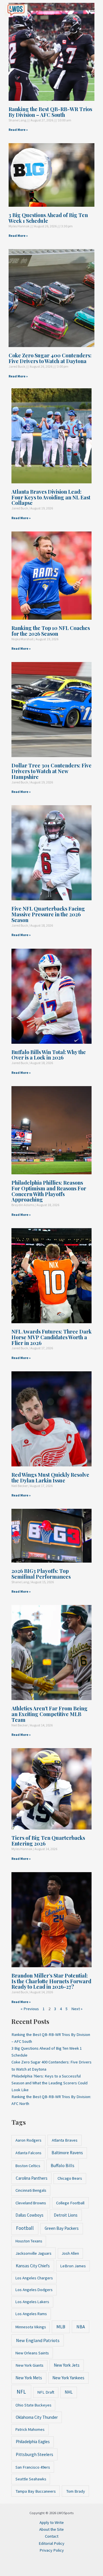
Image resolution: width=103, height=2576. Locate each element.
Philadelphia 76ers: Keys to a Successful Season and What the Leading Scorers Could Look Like (49, 2083)
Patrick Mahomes (30, 2429)
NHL (69, 2392)
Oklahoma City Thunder (37, 2417)
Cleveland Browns (31, 2203)
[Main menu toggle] (92, 10)
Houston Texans (29, 2241)
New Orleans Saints (32, 2353)
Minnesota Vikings (31, 2327)
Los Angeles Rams (31, 2314)
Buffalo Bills (63, 2165)
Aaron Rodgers (28, 2140)
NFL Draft (46, 2392)
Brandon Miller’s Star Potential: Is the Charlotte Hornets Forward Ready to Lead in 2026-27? (51, 1981)
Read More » (18, 130)
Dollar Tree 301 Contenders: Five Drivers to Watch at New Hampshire (51, 771)
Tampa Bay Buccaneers (36, 2491)
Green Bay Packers (62, 2228)
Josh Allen (70, 2253)
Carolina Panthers (32, 2178)
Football (25, 2228)
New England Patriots (38, 2340)
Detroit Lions (66, 2215)
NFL (21, 2392)
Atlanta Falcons (28, 2153)
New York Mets (29, 2378)
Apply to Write (52, 2522)
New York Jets (67, 2365)
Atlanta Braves (65, 2140)
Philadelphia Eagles (33, 2442)
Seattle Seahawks (31, 2479)
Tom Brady (76, 2491)
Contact (52, 2536)
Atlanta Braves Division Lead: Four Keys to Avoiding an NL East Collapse (51, 497)
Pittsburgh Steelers (34, 2454)
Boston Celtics (28, 2166)
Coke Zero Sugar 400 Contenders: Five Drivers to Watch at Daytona (50, 358)
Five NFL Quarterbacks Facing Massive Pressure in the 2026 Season (48, 914)
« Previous (30, 2009)
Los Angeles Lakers (32, 2302)
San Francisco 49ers (33, 2467)
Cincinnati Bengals (31, 2190)
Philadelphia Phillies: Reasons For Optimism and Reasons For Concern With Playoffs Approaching (49, 1191)
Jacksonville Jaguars (33, 2253)
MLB (61, 2327)
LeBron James (73, 2266)
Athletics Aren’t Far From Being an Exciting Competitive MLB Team (49, 1714)
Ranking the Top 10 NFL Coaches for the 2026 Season (51, 631)
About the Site (51, 2529)
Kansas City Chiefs (33, 2266)
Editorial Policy (51, 2543)
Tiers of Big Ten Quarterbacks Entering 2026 (48, 1841)
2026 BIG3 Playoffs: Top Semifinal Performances (41, 1574)
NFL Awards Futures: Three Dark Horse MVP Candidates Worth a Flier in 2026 (51, 1337)
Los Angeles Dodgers (34, 2290)
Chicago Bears (70, 2178)
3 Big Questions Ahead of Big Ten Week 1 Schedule (48, 218)
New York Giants (29, 2365)
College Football (70, 2203)
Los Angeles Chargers (34, 2278)
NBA (81, 2327)
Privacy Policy (52, 2550)
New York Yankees (68, 2378)
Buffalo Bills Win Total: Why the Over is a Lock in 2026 (49, 1055)
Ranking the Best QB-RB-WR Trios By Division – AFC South (50, 112)
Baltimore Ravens (67, 2153)
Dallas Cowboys (29, 2215)
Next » (77, 2009)
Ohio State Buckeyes (33, 2405)
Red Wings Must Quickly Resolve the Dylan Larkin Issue (50, 1478)
